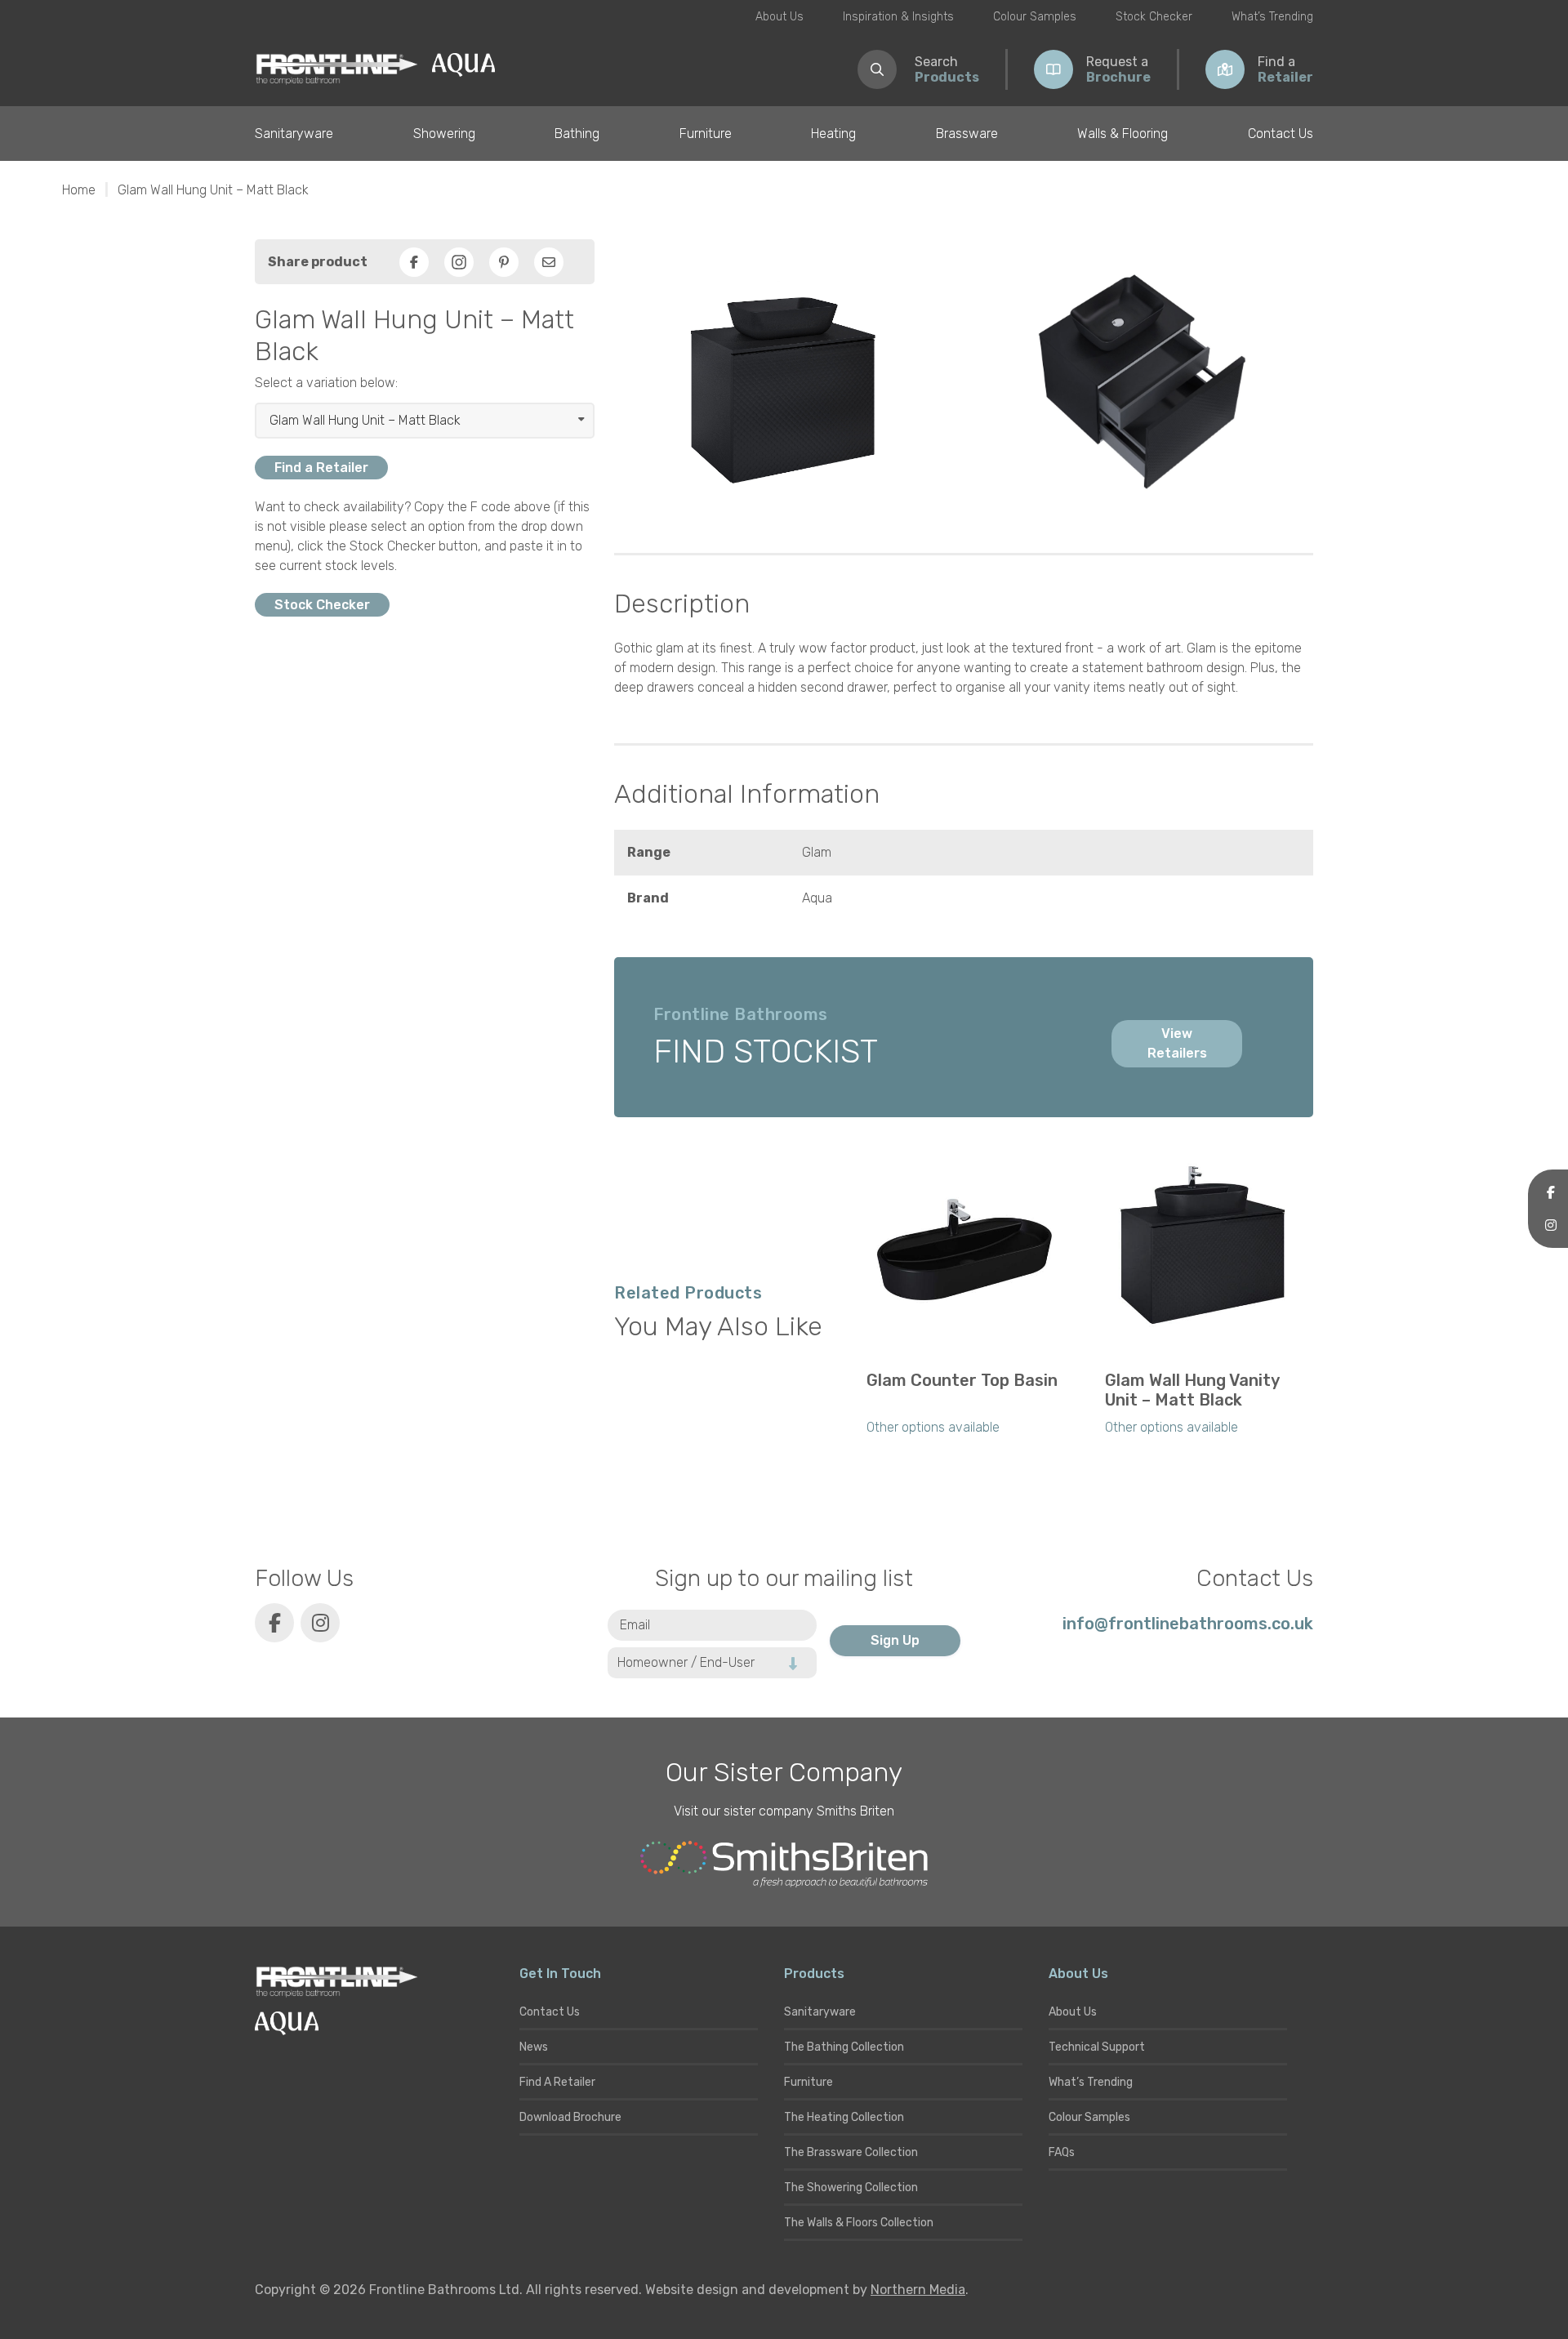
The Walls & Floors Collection (859, 2223)
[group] (964, 1305)
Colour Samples (1035, 17)
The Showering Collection (851, 2188)
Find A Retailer (557, 2082)
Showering (444, 134)
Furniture (706, 134)
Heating (833, 134)
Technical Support (1097, 2047)
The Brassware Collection (851, 2152)
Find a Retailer (321, 468)
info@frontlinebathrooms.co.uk (1188, 1624)
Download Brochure (570, 2117)
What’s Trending (1272, 17)
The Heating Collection (844, 2117)
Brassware (967, 134)
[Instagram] (459, 262)
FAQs (1062, 2152)
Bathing (577, 134)
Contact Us (1281, 134)
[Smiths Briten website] (784, 1865)
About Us (780, 17)
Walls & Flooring (1123, 134)
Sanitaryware (294, 134)
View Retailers (1177, 1043)
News (534, 2047)
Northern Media (918, 2290)
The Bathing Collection (844, 2047)
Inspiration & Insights (898, 17)
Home (79, 190)
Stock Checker (1154, 17)
